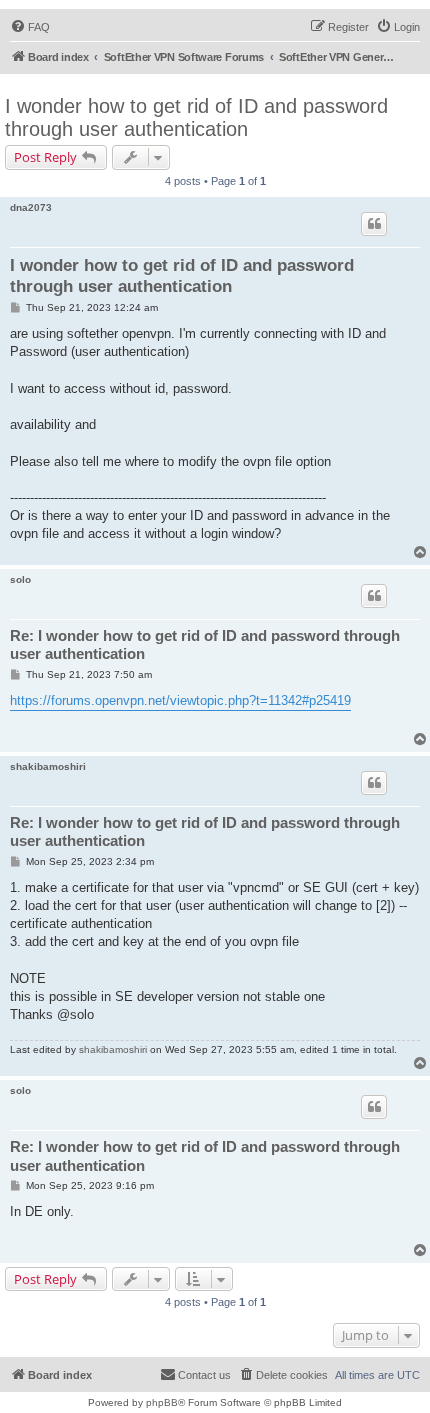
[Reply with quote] (374, 224)
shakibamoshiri (48, 766)
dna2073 (31, 207)
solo (20, 579)
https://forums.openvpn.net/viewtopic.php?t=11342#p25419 (180, 700)
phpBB (162, 1402)
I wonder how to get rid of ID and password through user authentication (196, 117)
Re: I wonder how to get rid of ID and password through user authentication (205, 645)
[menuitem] (30, 27)
